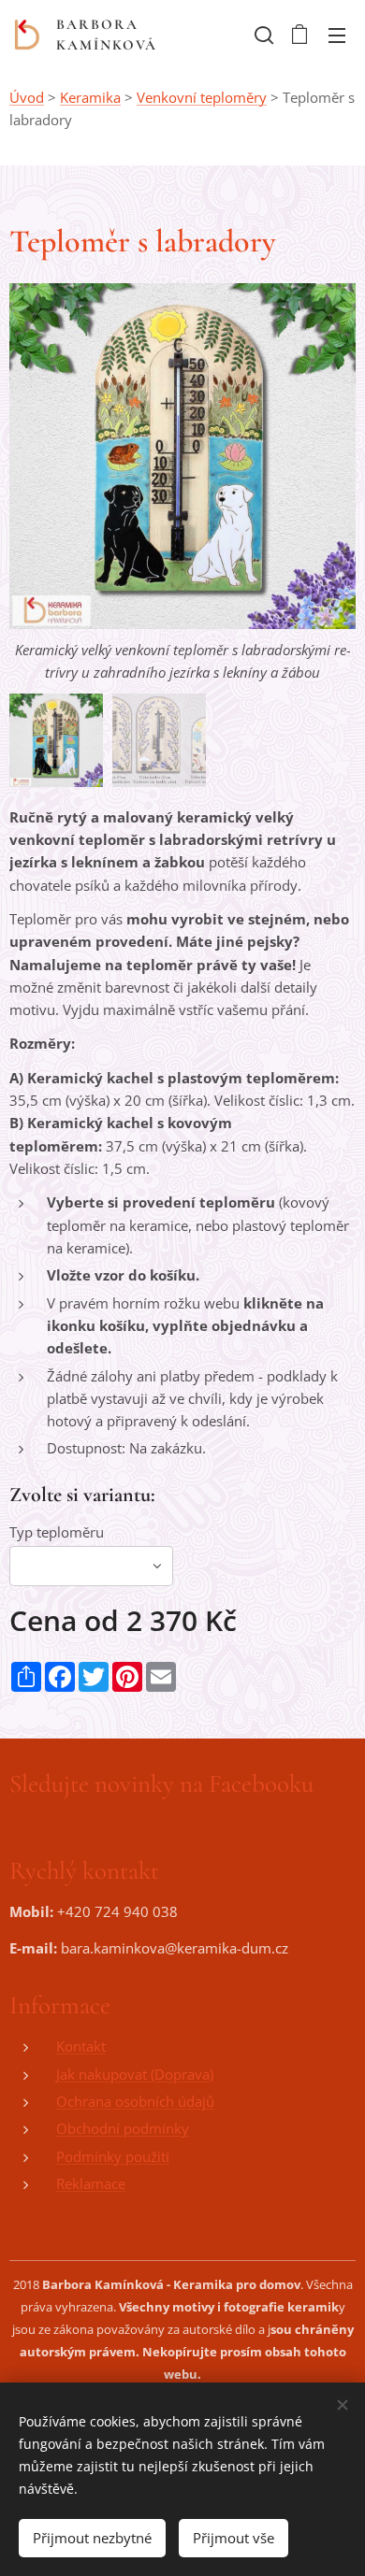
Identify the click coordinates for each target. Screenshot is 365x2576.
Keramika (90, 97)
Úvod (27, 97)
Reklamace (91, 2183)
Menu (337, 35)
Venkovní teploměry (202, 97)
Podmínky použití (113, 2156)
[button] (262, 35)
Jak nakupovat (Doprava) (135, 2074)
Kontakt (81, 2046)
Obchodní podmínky (123, 2128)
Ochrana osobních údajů (135, 2101)
